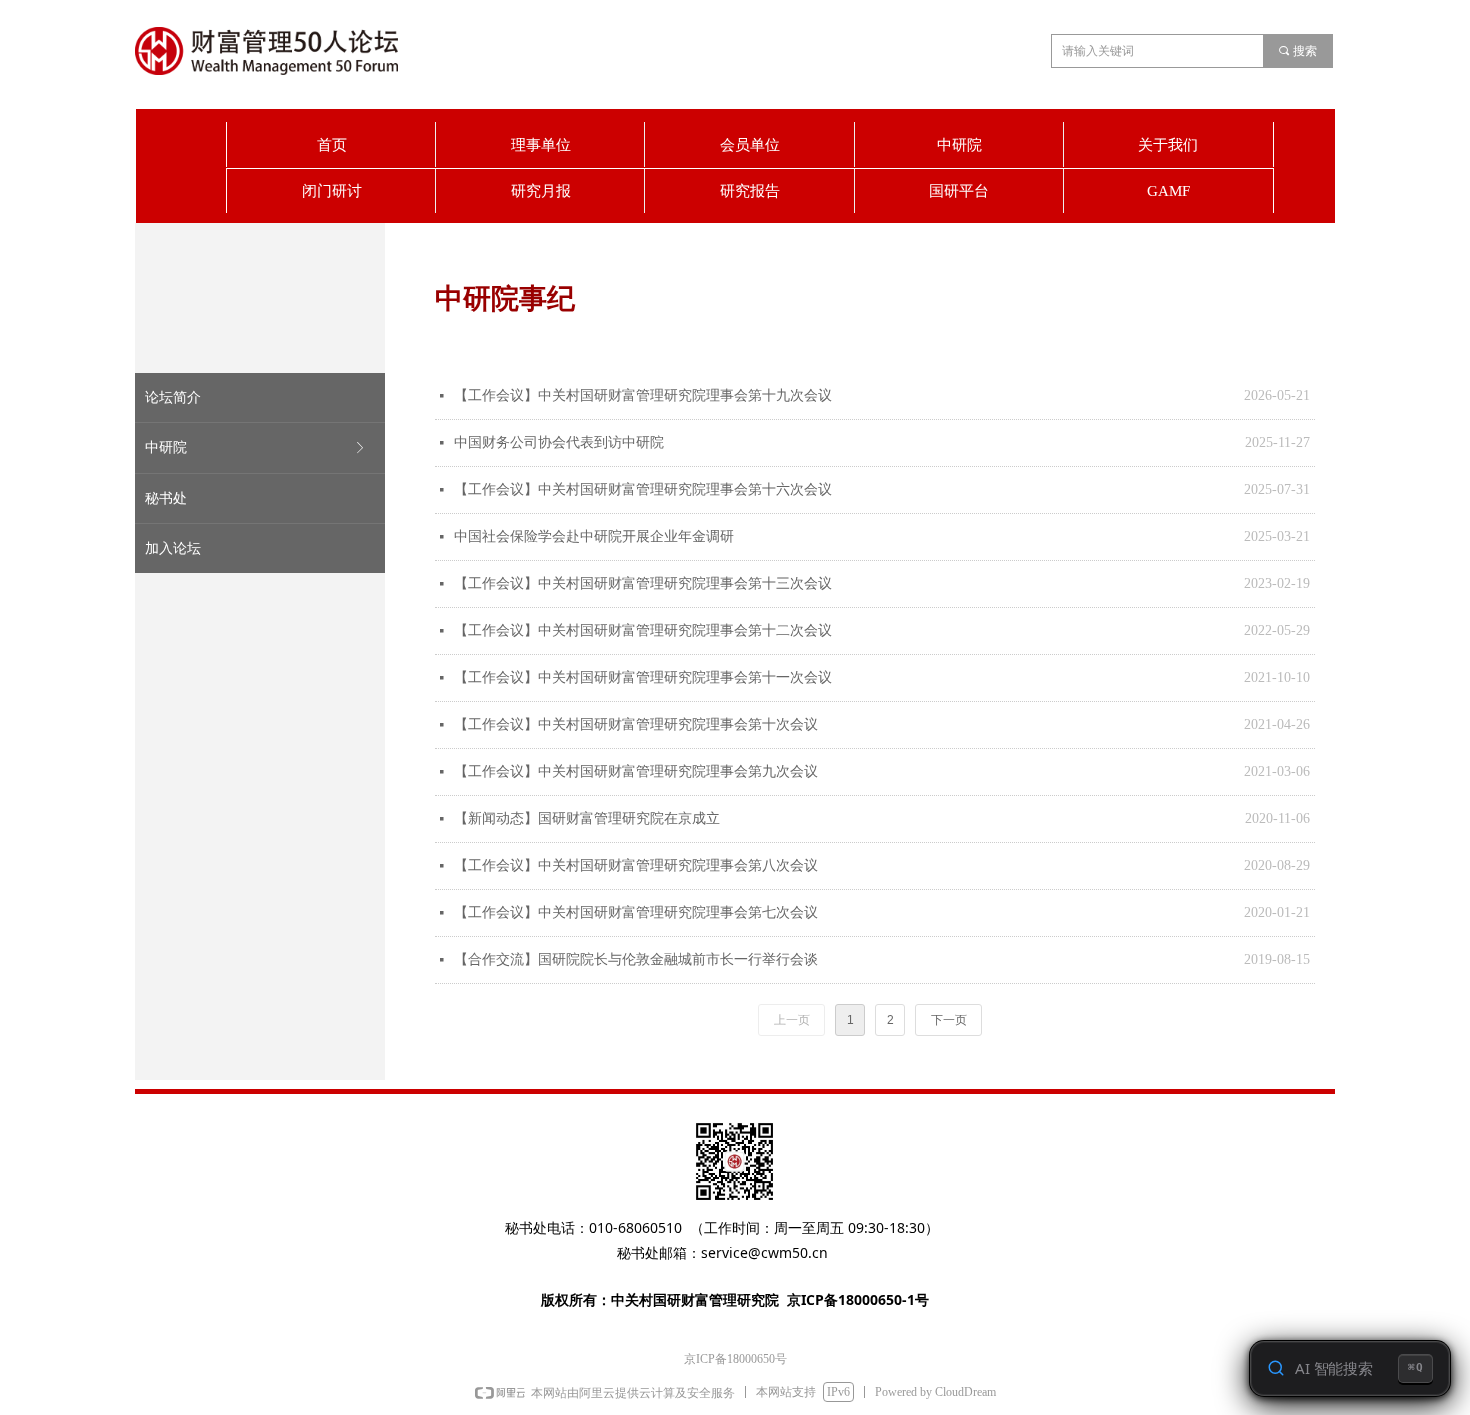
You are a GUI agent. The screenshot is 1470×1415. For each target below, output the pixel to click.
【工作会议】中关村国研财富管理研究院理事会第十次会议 (636, 724)
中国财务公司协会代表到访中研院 (559, 442)
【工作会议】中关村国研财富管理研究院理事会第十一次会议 (643, 677)
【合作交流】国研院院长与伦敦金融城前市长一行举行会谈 (636, 959)
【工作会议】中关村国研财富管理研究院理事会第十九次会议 (643, 395)
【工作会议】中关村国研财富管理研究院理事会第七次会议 (636, 912)
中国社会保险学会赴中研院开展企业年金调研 (594, 536)
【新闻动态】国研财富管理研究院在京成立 (587, 818)
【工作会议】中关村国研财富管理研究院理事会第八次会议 (636, 865)
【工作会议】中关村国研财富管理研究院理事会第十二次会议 (643, 630)
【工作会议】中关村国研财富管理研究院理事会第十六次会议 (643, 489)
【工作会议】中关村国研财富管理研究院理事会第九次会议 (636, 771)
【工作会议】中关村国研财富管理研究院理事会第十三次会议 (643, 583)
